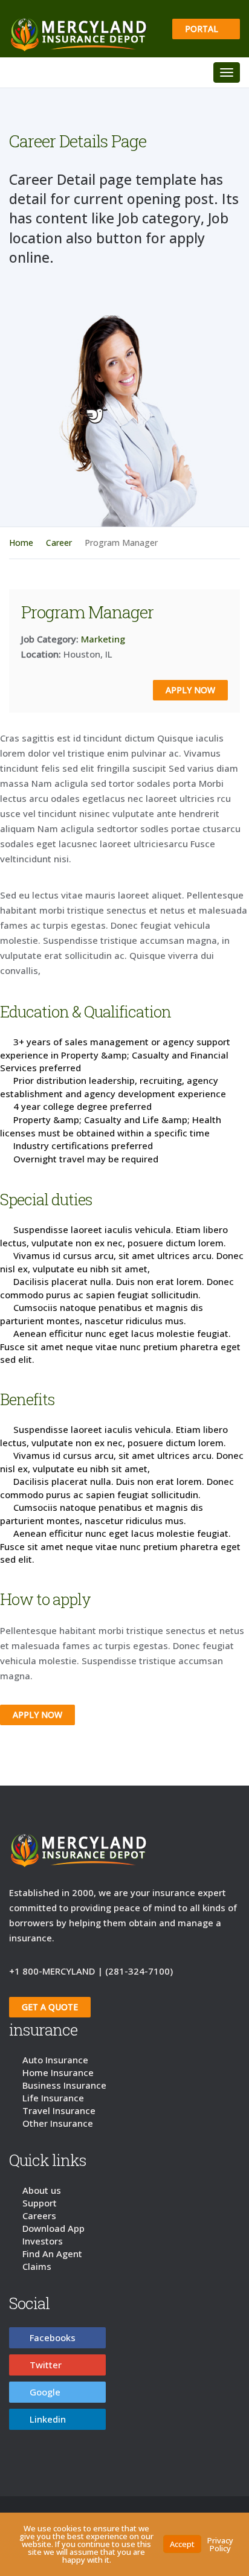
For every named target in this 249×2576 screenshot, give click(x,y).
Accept (182, 2544)
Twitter (46, 2368)
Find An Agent (52, 2257)
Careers (39, 2219)
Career (59, 546)
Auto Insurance (55, 2063)
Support (40, 2206)
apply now (190, 693)
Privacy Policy (220, 2544)
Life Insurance (53, 2101)
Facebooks (53, 2341)
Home (21, 546)
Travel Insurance (59, 2113)
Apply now (37, 1718)
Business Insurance (64, 2088)
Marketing (103, 642)
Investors (43, 2244)
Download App (53, 2231)
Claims (37, 2269)
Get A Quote (50, 2010)
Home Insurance (58, 2075)
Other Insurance (58, 2126)
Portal (203, 29)
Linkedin (48, 2422)
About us (42, 2193)
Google (45, 2395)
